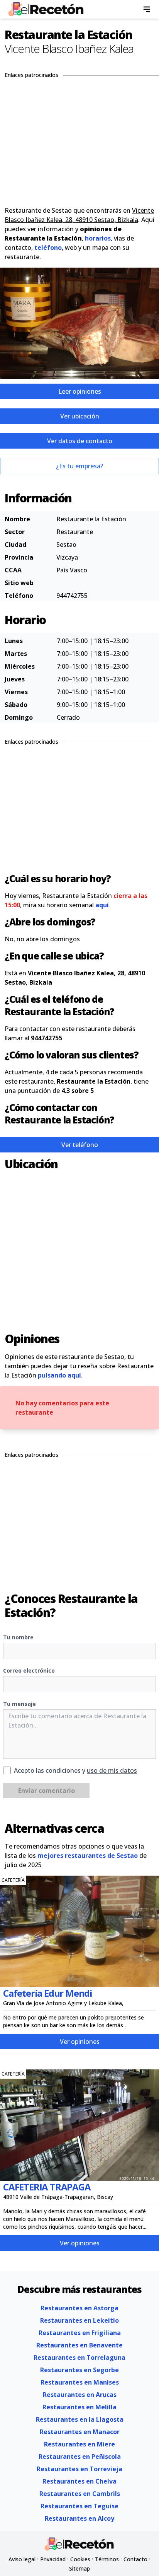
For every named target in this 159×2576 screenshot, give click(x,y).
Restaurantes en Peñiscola (80, 2457)
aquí (102, 905)
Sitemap (79, 2568)
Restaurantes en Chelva (79, 2481)
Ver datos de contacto (80, 441)
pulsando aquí (59, 1375)
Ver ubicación (80, 416)
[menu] (147, 9)
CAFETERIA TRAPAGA (47, 2187)
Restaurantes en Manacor (80, 2432)
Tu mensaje (19, 1704)
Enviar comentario (47, 1791)
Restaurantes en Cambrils (80, 2494)
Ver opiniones (80, 2042)
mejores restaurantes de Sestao (88, 1856)
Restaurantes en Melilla (79, 2407)
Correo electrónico (29, 1670)
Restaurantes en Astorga (79, 2308)
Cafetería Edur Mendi (48, 1993)
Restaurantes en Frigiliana (80, 2333)
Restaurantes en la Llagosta (80, 2419)
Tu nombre (18, 1637)
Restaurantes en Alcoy (79, 2518)
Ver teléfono (80, 1145)
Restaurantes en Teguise (79, 2506)
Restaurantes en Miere (79, 2444)
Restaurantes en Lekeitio (79, 2320)
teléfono (48, 248)
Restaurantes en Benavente (79, 2345)
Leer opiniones (80, 391)
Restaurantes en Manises (80, 2382)
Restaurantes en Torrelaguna (79, 2357)
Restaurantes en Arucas (80, 2395)
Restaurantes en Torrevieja (79, 2469)
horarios (98, 238)
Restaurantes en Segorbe (79, 2370)
